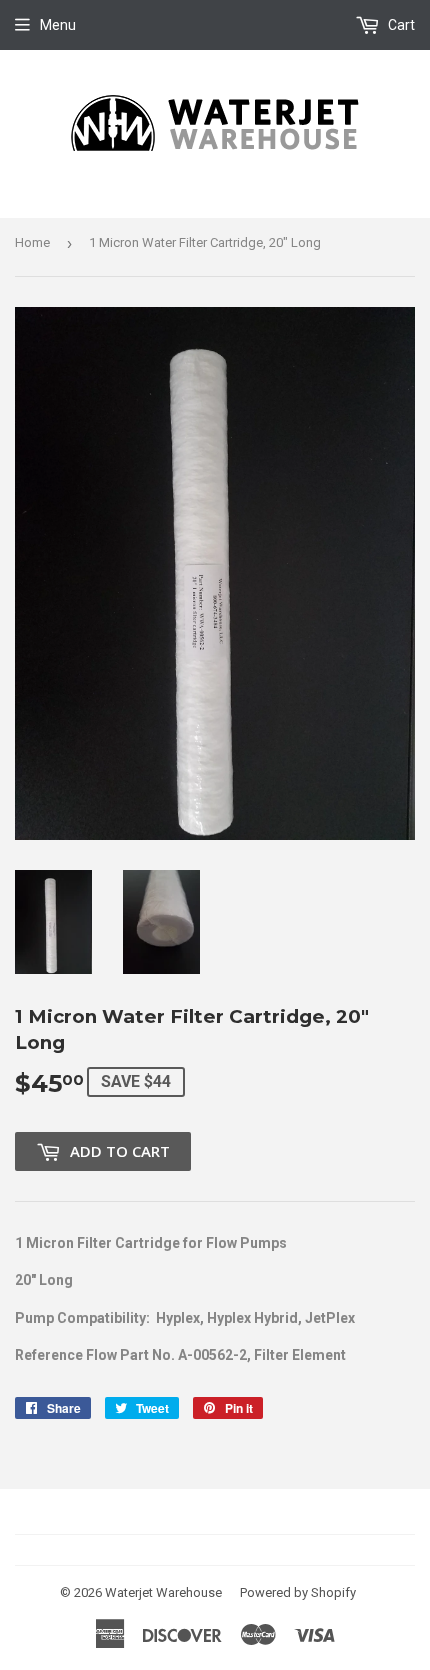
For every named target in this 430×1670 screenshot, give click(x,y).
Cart (400, 25)
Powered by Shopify (298, 1592)
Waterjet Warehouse (163, 1592)
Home (32, 242)
